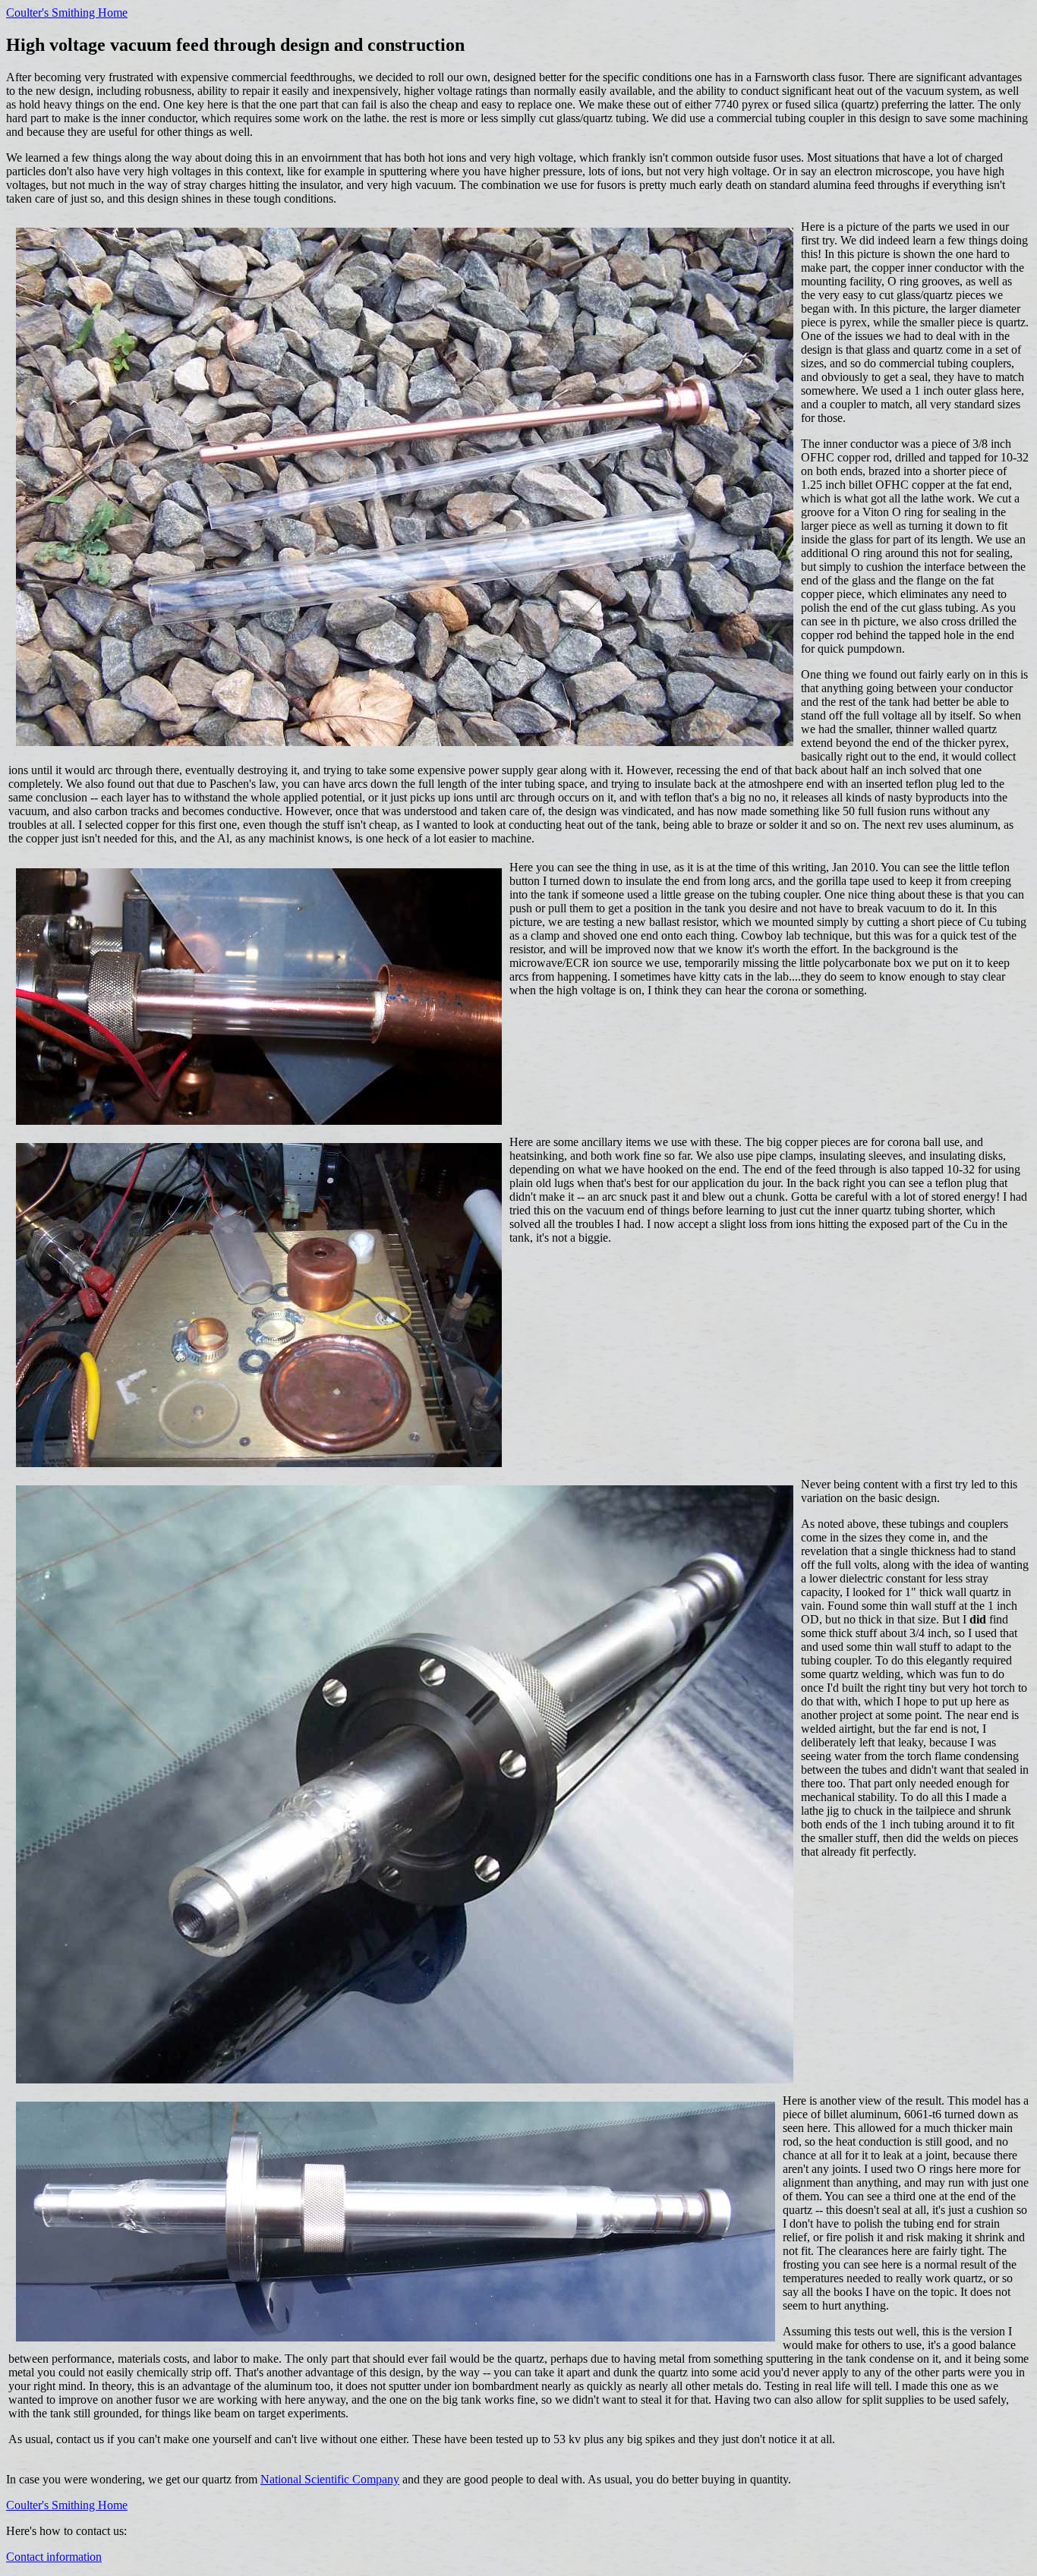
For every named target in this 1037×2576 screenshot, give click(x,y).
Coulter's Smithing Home (67, 13)
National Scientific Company (330, 2479)
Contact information (54, 2557)
